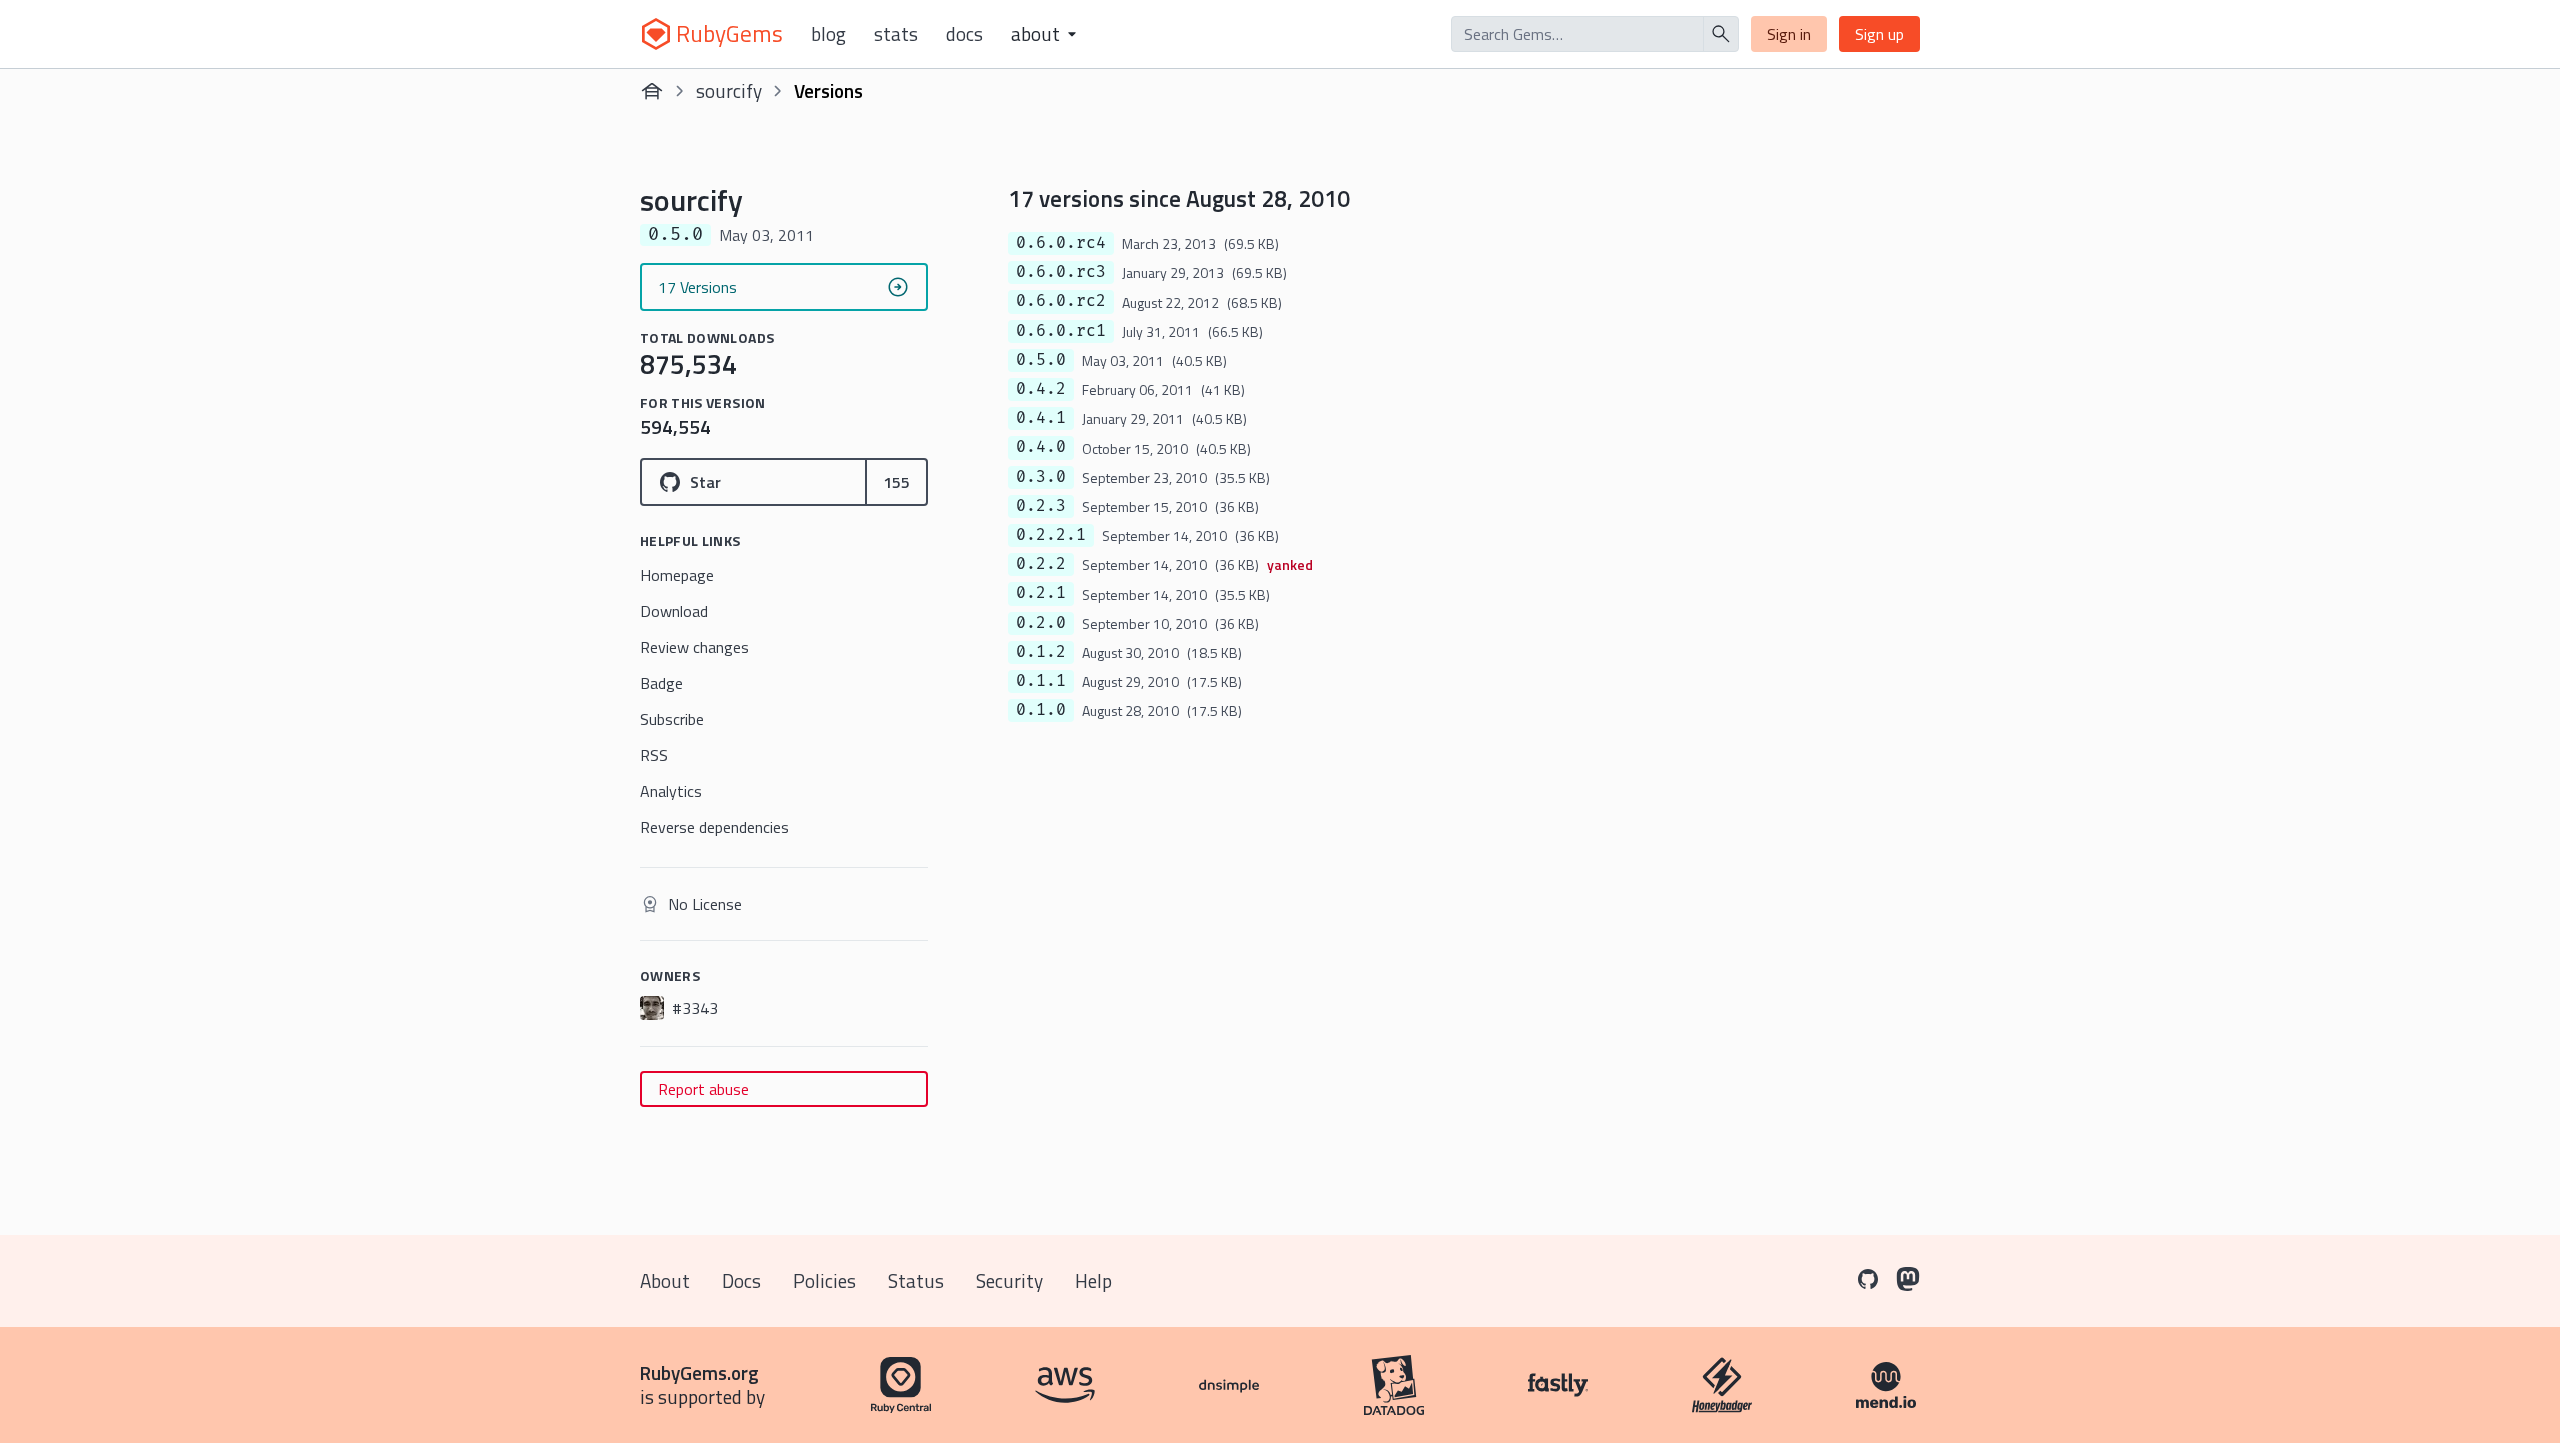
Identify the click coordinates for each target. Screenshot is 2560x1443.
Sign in (1789, 34)
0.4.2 (1041, 389)
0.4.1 (1041, 418)
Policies (824, 1280)
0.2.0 (1041, 623)
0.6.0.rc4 (1061, 243)
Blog (828, 34)
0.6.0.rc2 (1061, 301)
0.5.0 (1041, 360)
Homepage (677, 575)
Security (1009, 1280)
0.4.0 (1041, 447)
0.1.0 (1041, 710)
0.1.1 (1041, 681)
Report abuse (703, 1089)
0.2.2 (1041, 564)
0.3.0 (1041, 477)
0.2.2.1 (1051, 535)
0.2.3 (1041, 506)
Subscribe (672, 719)
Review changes (694, 647)
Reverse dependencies (714, 827)
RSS (654, 755)
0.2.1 (1041, 593)
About (665, 1280)
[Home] (652, 91)
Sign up (1879, 34)
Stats (896, 34)
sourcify (729, 90)
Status (916, 1280)
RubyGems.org (699, 1372)
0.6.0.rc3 (1061, 272)
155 (896, 482)
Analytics (671, 791)
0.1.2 (1041, 652)
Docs (964, 34)
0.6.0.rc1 (1061, 331)
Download (674, 611)
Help (1093, 1280)
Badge (661, 683)
